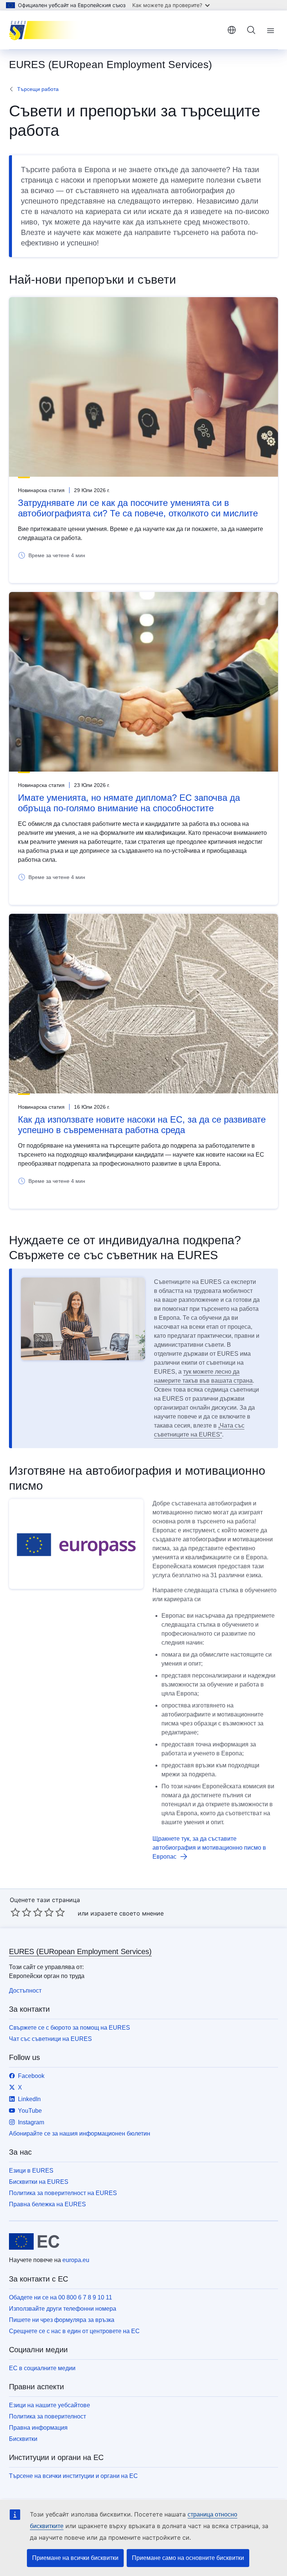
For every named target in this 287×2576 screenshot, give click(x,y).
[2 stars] (21, 1912)
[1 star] (15, 1912)
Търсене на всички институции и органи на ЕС (73, 2476)
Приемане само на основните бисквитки (188, 2558)
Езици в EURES (31, 2171)
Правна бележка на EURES (47, 2204)
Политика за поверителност (47, 2416)
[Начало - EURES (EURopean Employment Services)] (47, 30)
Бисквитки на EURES (39, 2182)
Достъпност (25, 1991)
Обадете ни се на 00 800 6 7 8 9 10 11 (61, 2297)
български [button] (232, 30)
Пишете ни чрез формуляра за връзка (62, 2320)
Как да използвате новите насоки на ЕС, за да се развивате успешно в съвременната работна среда (142, 1125)
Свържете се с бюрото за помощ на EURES (70, 2028)
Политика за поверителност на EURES (63, 2193)
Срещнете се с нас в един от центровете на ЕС (74, 2331)
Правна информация (38, 2428)
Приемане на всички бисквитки (75, 2558)
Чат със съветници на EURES (50, 2039)
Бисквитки (23, 2439)
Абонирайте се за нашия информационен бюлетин (80, 2134)
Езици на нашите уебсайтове (50, 2405)
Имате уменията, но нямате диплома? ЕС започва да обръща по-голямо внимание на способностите (129, 803)
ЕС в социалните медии (42, 2368)
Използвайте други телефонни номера (63, 2309)
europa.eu (76, 2260)
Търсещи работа (38, 89)
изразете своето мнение (127, 1913)
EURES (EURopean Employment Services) (80, 1951)
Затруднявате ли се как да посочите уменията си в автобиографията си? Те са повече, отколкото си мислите (138, 508)
